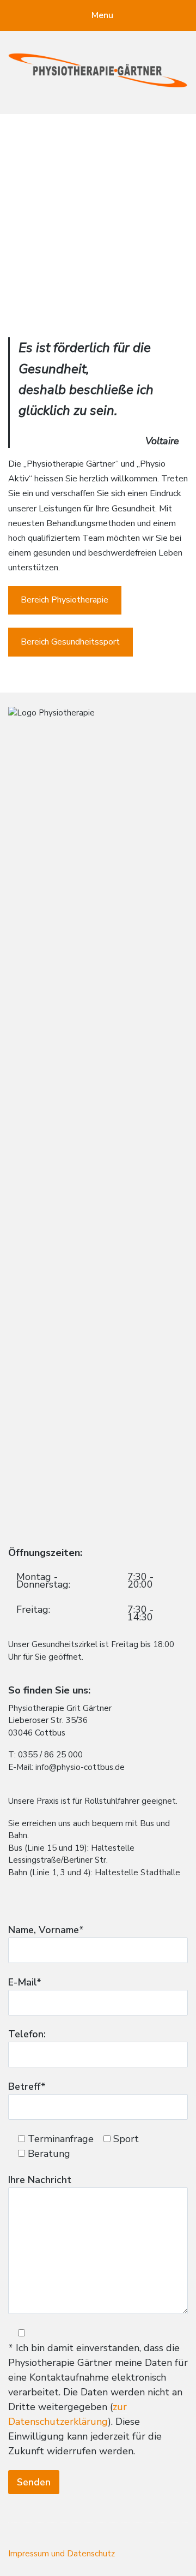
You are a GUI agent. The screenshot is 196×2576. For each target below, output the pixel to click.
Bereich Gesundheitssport (70, 642)
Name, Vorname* (46, 1930)
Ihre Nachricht (40, 2180)
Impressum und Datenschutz (62, 2554)
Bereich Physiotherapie (65, 600)
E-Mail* (25, 1982)
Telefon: (27, 2034)
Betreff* (27, 2086)
